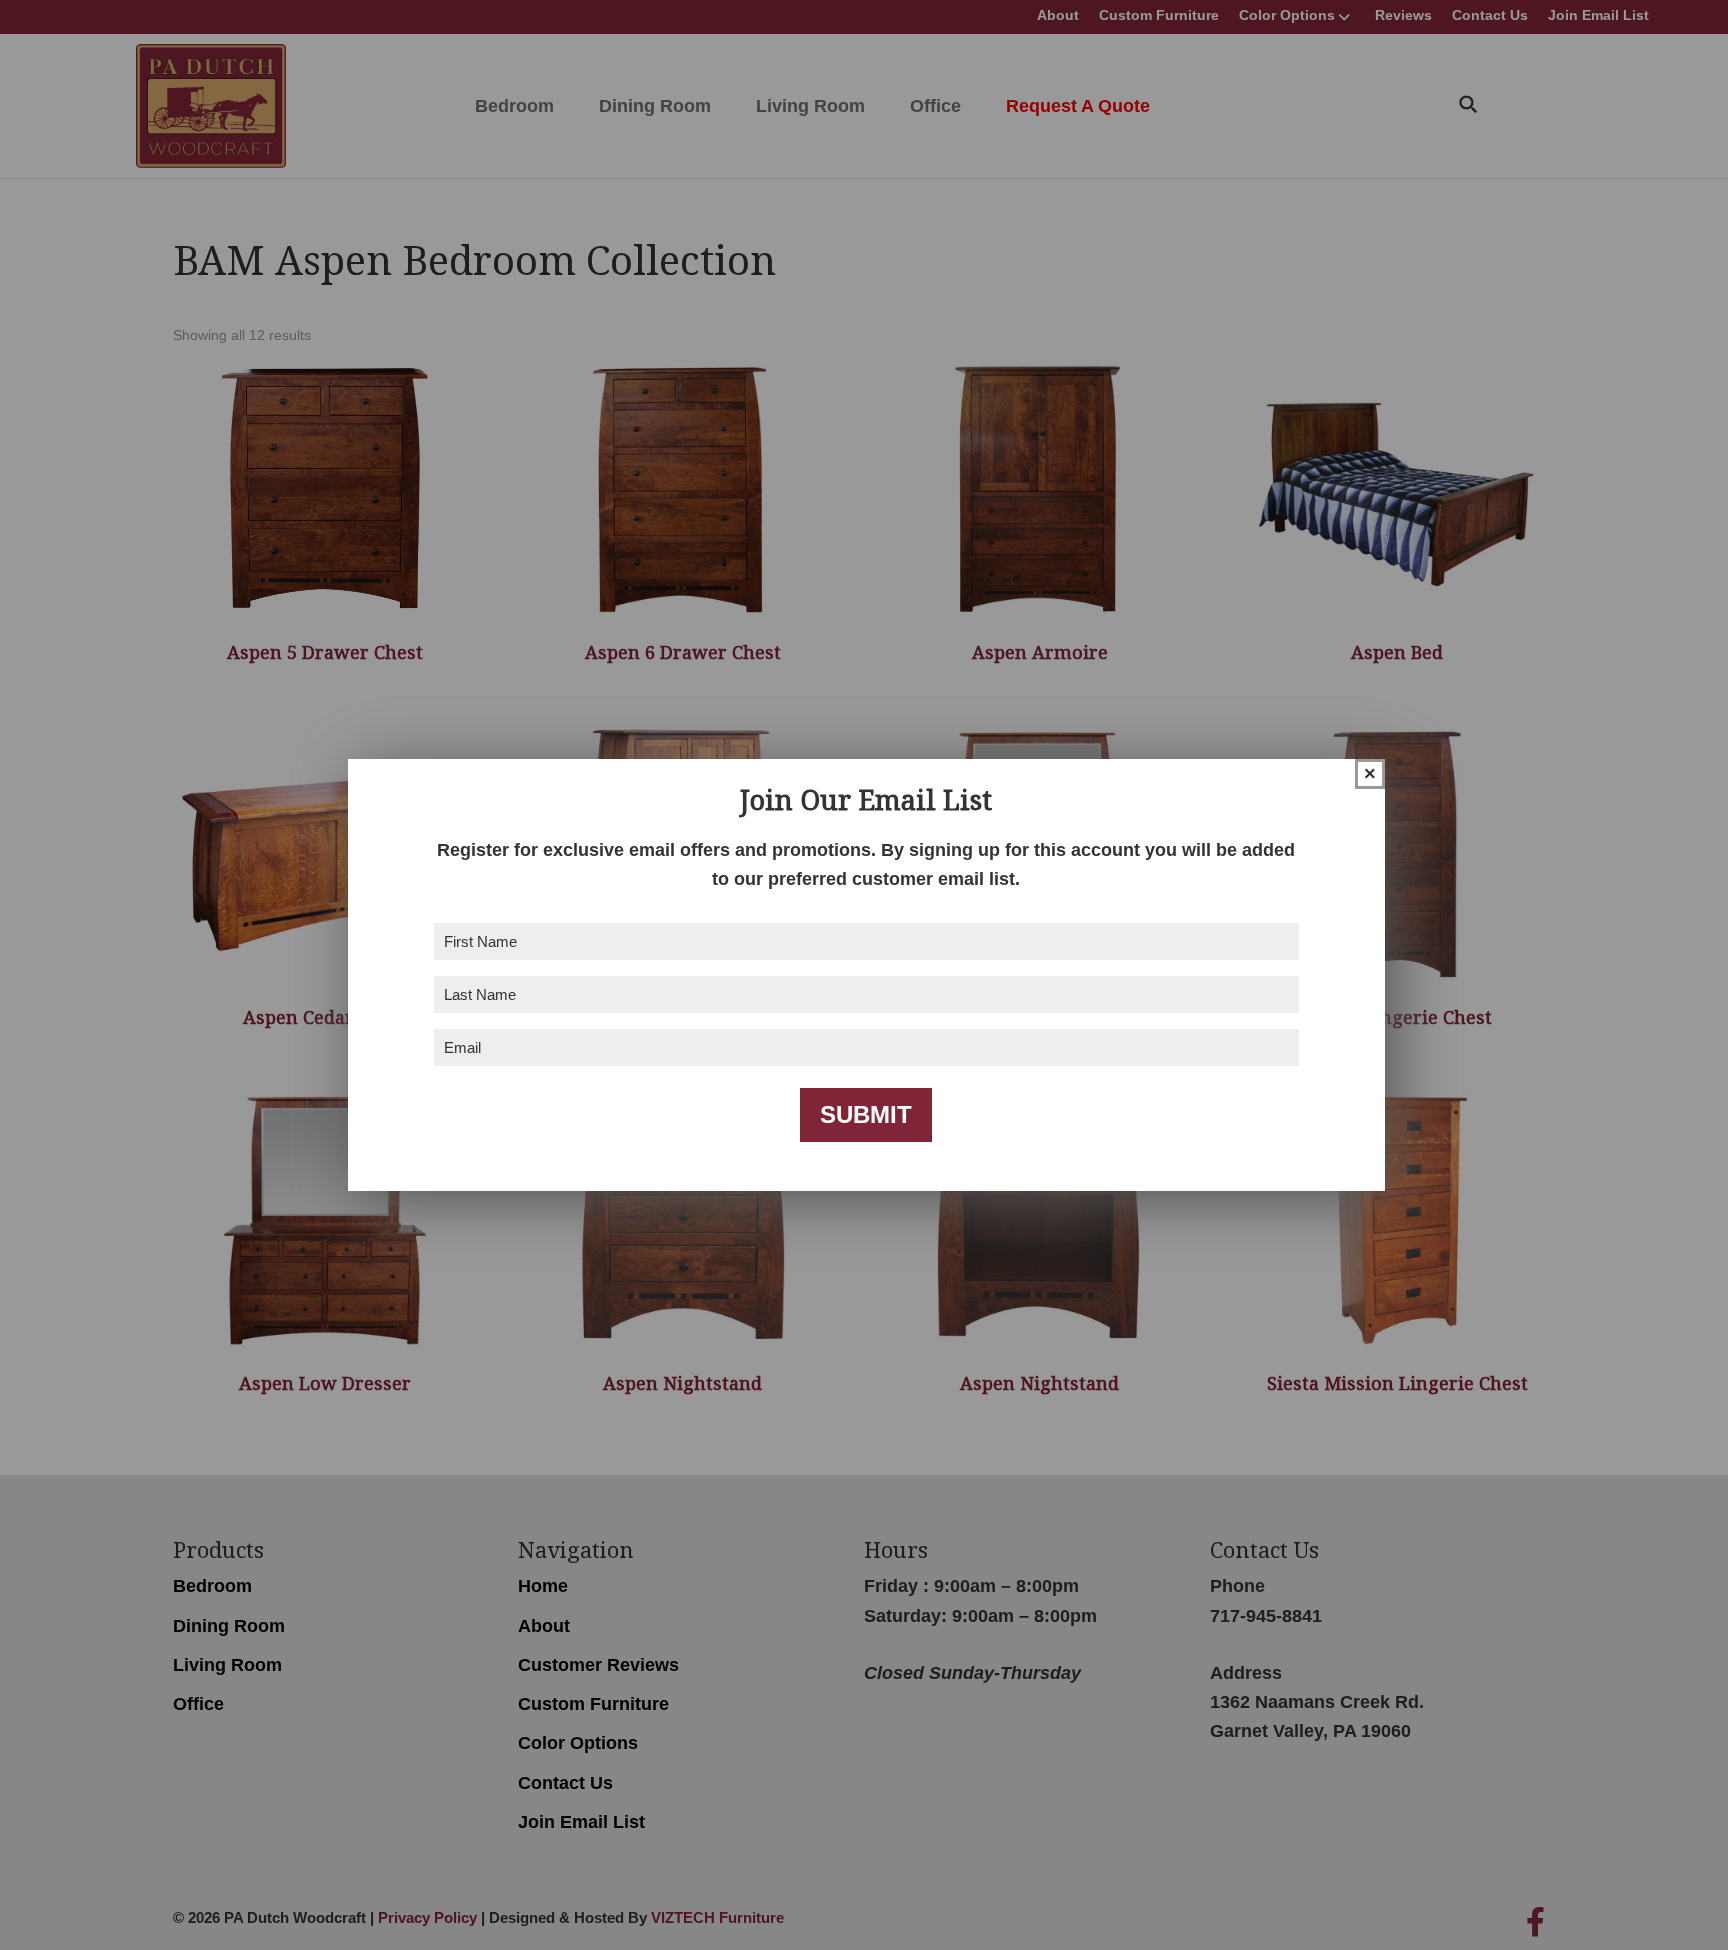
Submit (866, 1114)
